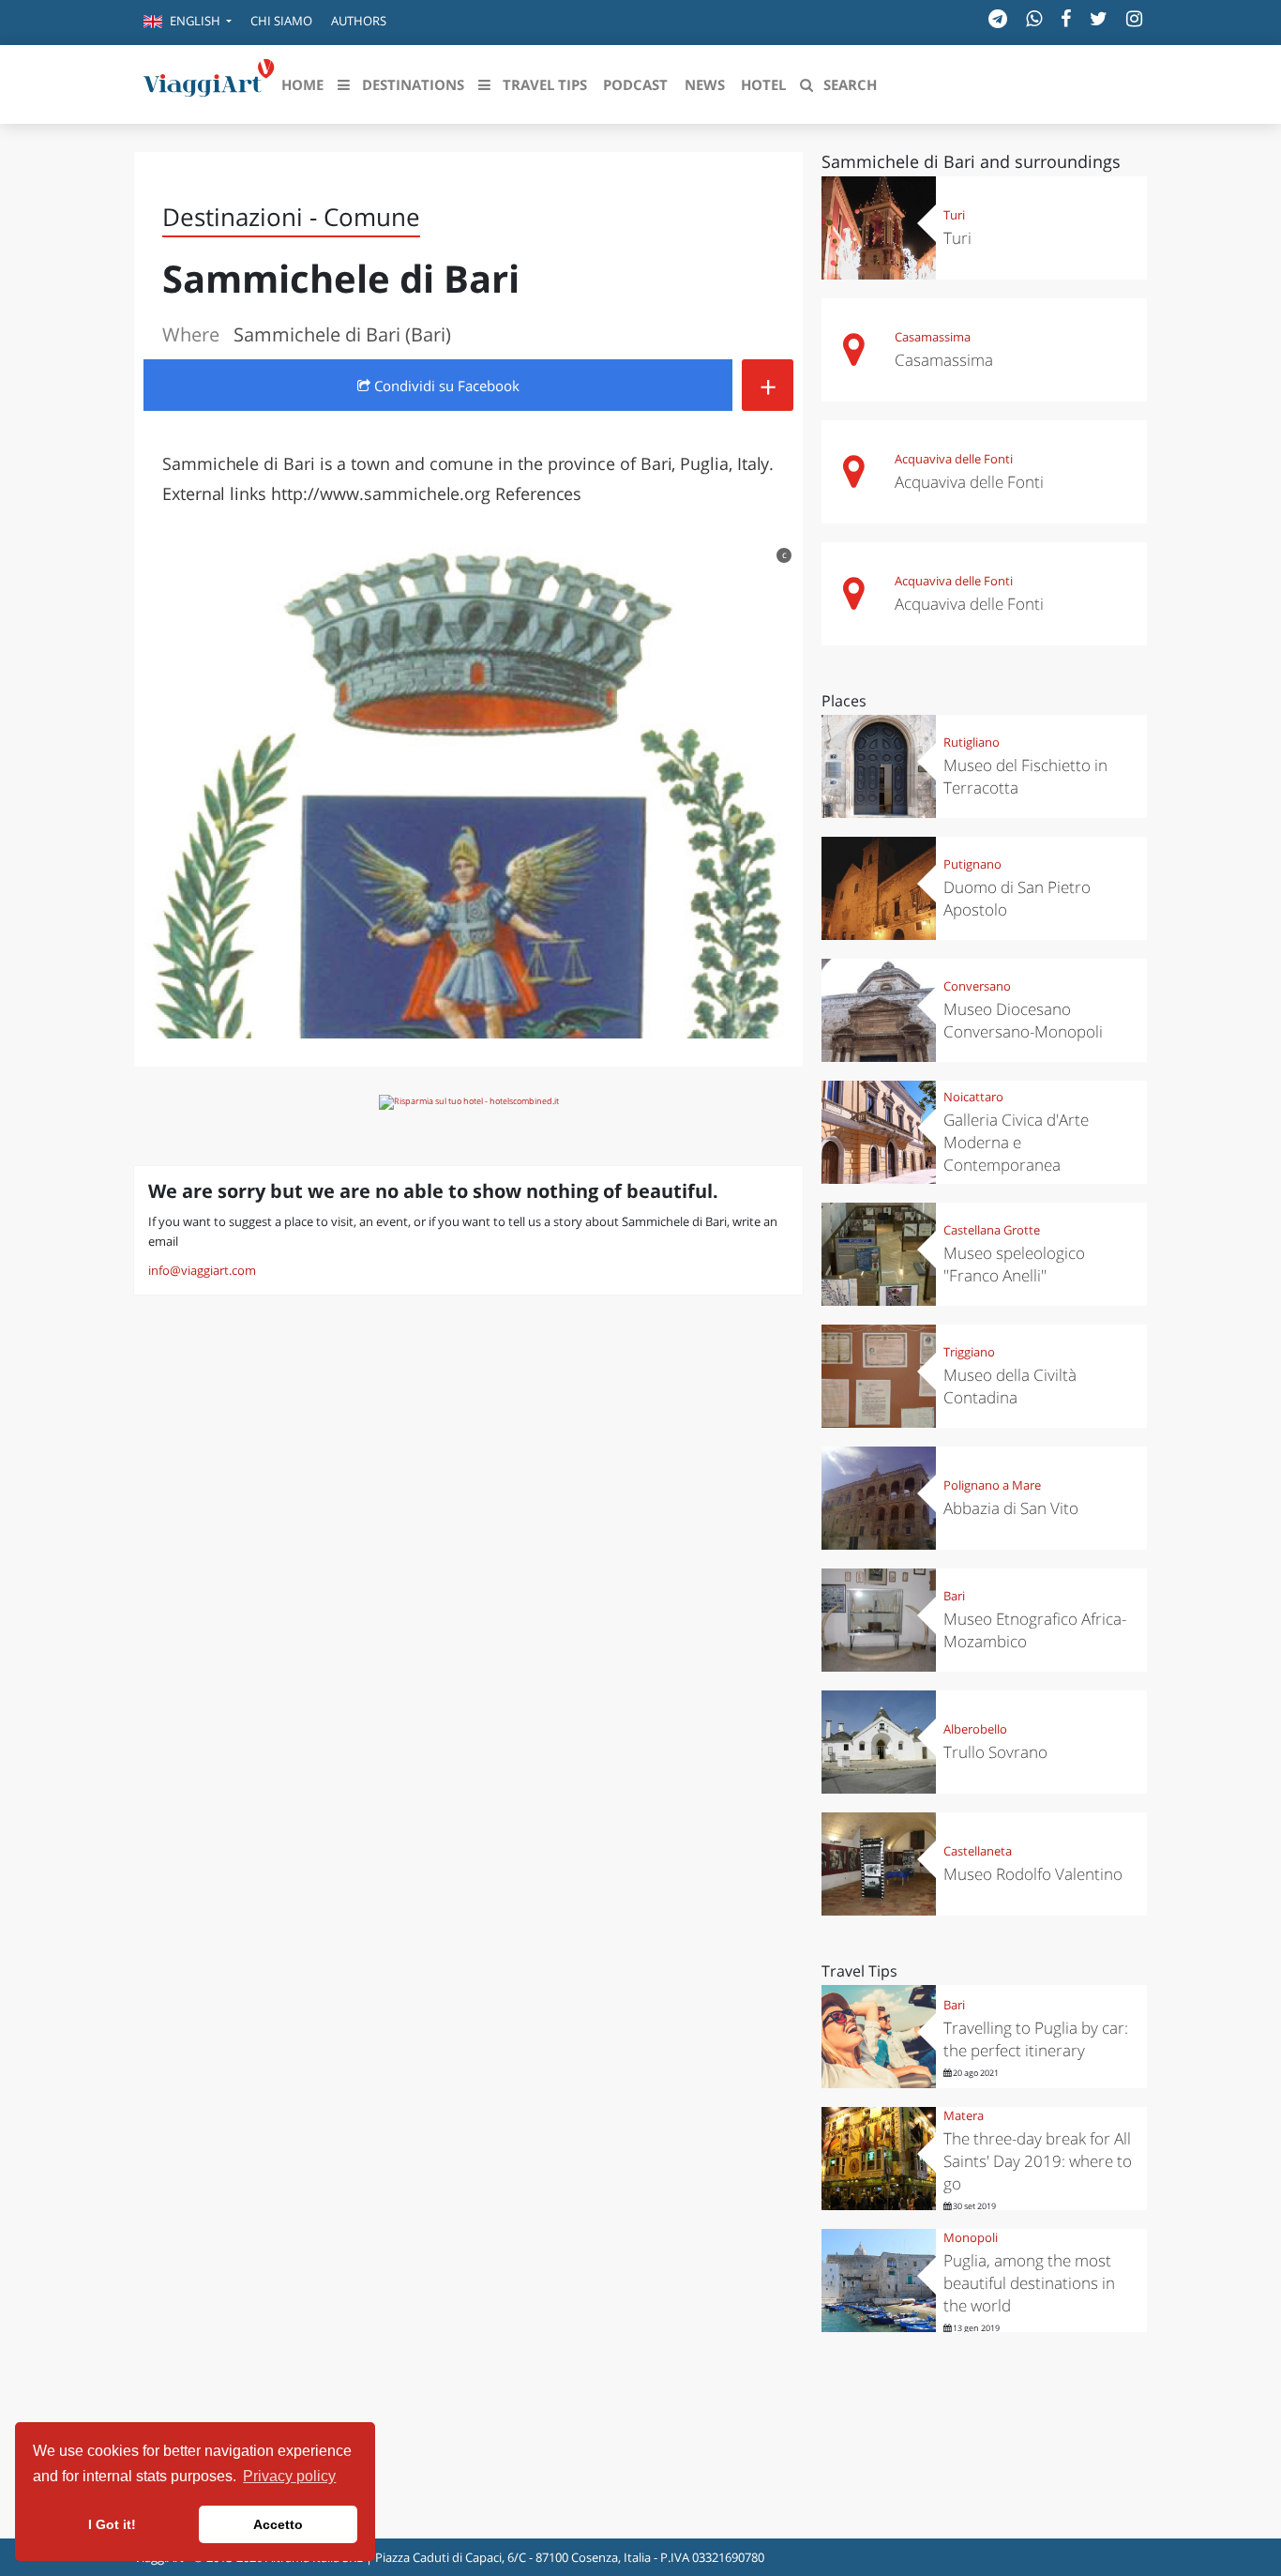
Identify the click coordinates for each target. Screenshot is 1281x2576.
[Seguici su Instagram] (1134, 18)
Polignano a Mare (992, 1485)
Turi (954, 215)
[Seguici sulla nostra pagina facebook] (1066, 18)
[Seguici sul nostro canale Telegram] (998, 18)
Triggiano (969, 1352)
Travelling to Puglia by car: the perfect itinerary (1036, 2039)
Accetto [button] (278, 2524)
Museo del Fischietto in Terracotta (1025, 776)
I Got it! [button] (112, 2524)
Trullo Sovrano (995, 1752)
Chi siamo (281, 21)
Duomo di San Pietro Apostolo (1017, 898)
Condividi (445, 386)
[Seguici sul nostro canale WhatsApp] (1034, 18)
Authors (359, 21)
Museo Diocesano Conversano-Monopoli (1023, 1020)
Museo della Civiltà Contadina (1010, 1386)
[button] (188, 23)
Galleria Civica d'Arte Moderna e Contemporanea (1016, 1142)
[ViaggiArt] (209, 83)
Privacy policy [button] (289, 2476)
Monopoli (971, 2237)
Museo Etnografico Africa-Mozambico (1035, 1630)
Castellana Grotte (992, 1230)
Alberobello (975, 1729)
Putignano (972, 864)
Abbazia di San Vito (1011, 1508)
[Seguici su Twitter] (1099, 18)
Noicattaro (973, 1097)
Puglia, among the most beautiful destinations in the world (1029, 2283)
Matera (964, 2115)
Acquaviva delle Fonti (954, 459)
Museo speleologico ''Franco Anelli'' (1014, 1264)
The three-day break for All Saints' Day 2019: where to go (1038, 2161)
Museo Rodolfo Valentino (1033, 1874)
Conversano (977, 986)
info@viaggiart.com (202, 1270)
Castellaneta (978, 1851)
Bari (954, 1596)
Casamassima (933, 337)
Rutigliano (972, 742)
